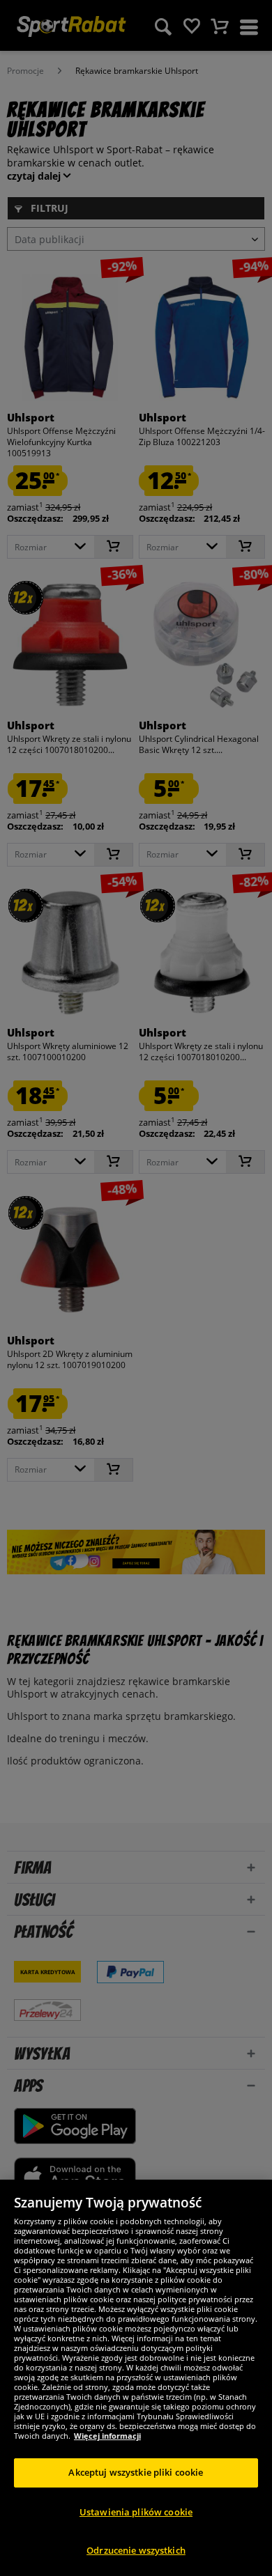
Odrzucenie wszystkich (136, 2550)
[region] (136, 2378)
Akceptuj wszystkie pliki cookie (136, 2472)
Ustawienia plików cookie (136, 2512)
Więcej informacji (107, 2436)
